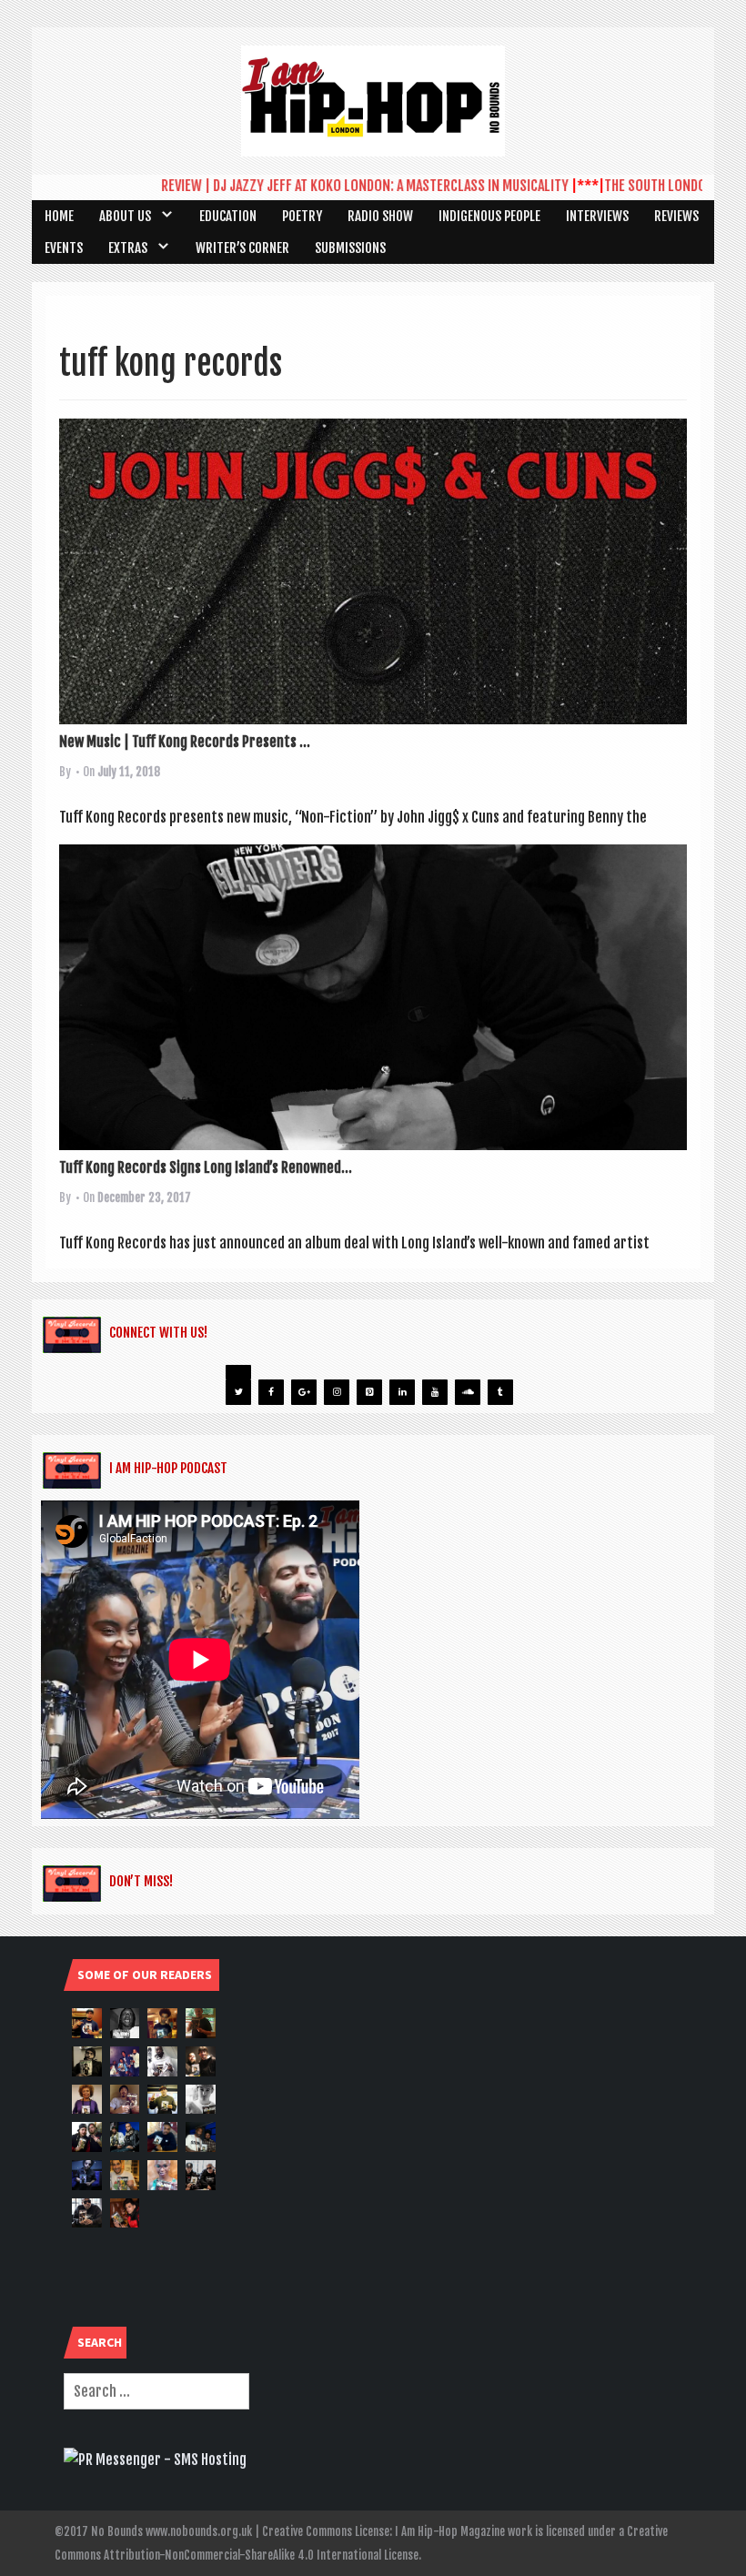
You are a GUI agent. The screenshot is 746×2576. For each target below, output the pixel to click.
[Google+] (304, 1392)
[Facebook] (271, 1392)
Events (64, 248)
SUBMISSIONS (350, 248)
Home (59, 216)
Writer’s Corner (242, 248)
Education (228, 216)
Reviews (676, 216)
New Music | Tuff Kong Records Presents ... (185, 742)
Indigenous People (489, 216)
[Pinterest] (369, 1392)
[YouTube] (435, 1392)
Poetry (302, 216)
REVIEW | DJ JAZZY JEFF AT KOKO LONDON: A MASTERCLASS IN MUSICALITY (331, 186)
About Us (125, 216)
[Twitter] (238, 1392)
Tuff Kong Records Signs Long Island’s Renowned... (206, 1167)
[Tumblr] (500, 1392)
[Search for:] (156, 2391)
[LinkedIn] (402, 1392)
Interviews (597, 216)
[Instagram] (337, 1392)
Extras (128, 248)
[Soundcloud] (468, 1392)
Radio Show (380, 216)
